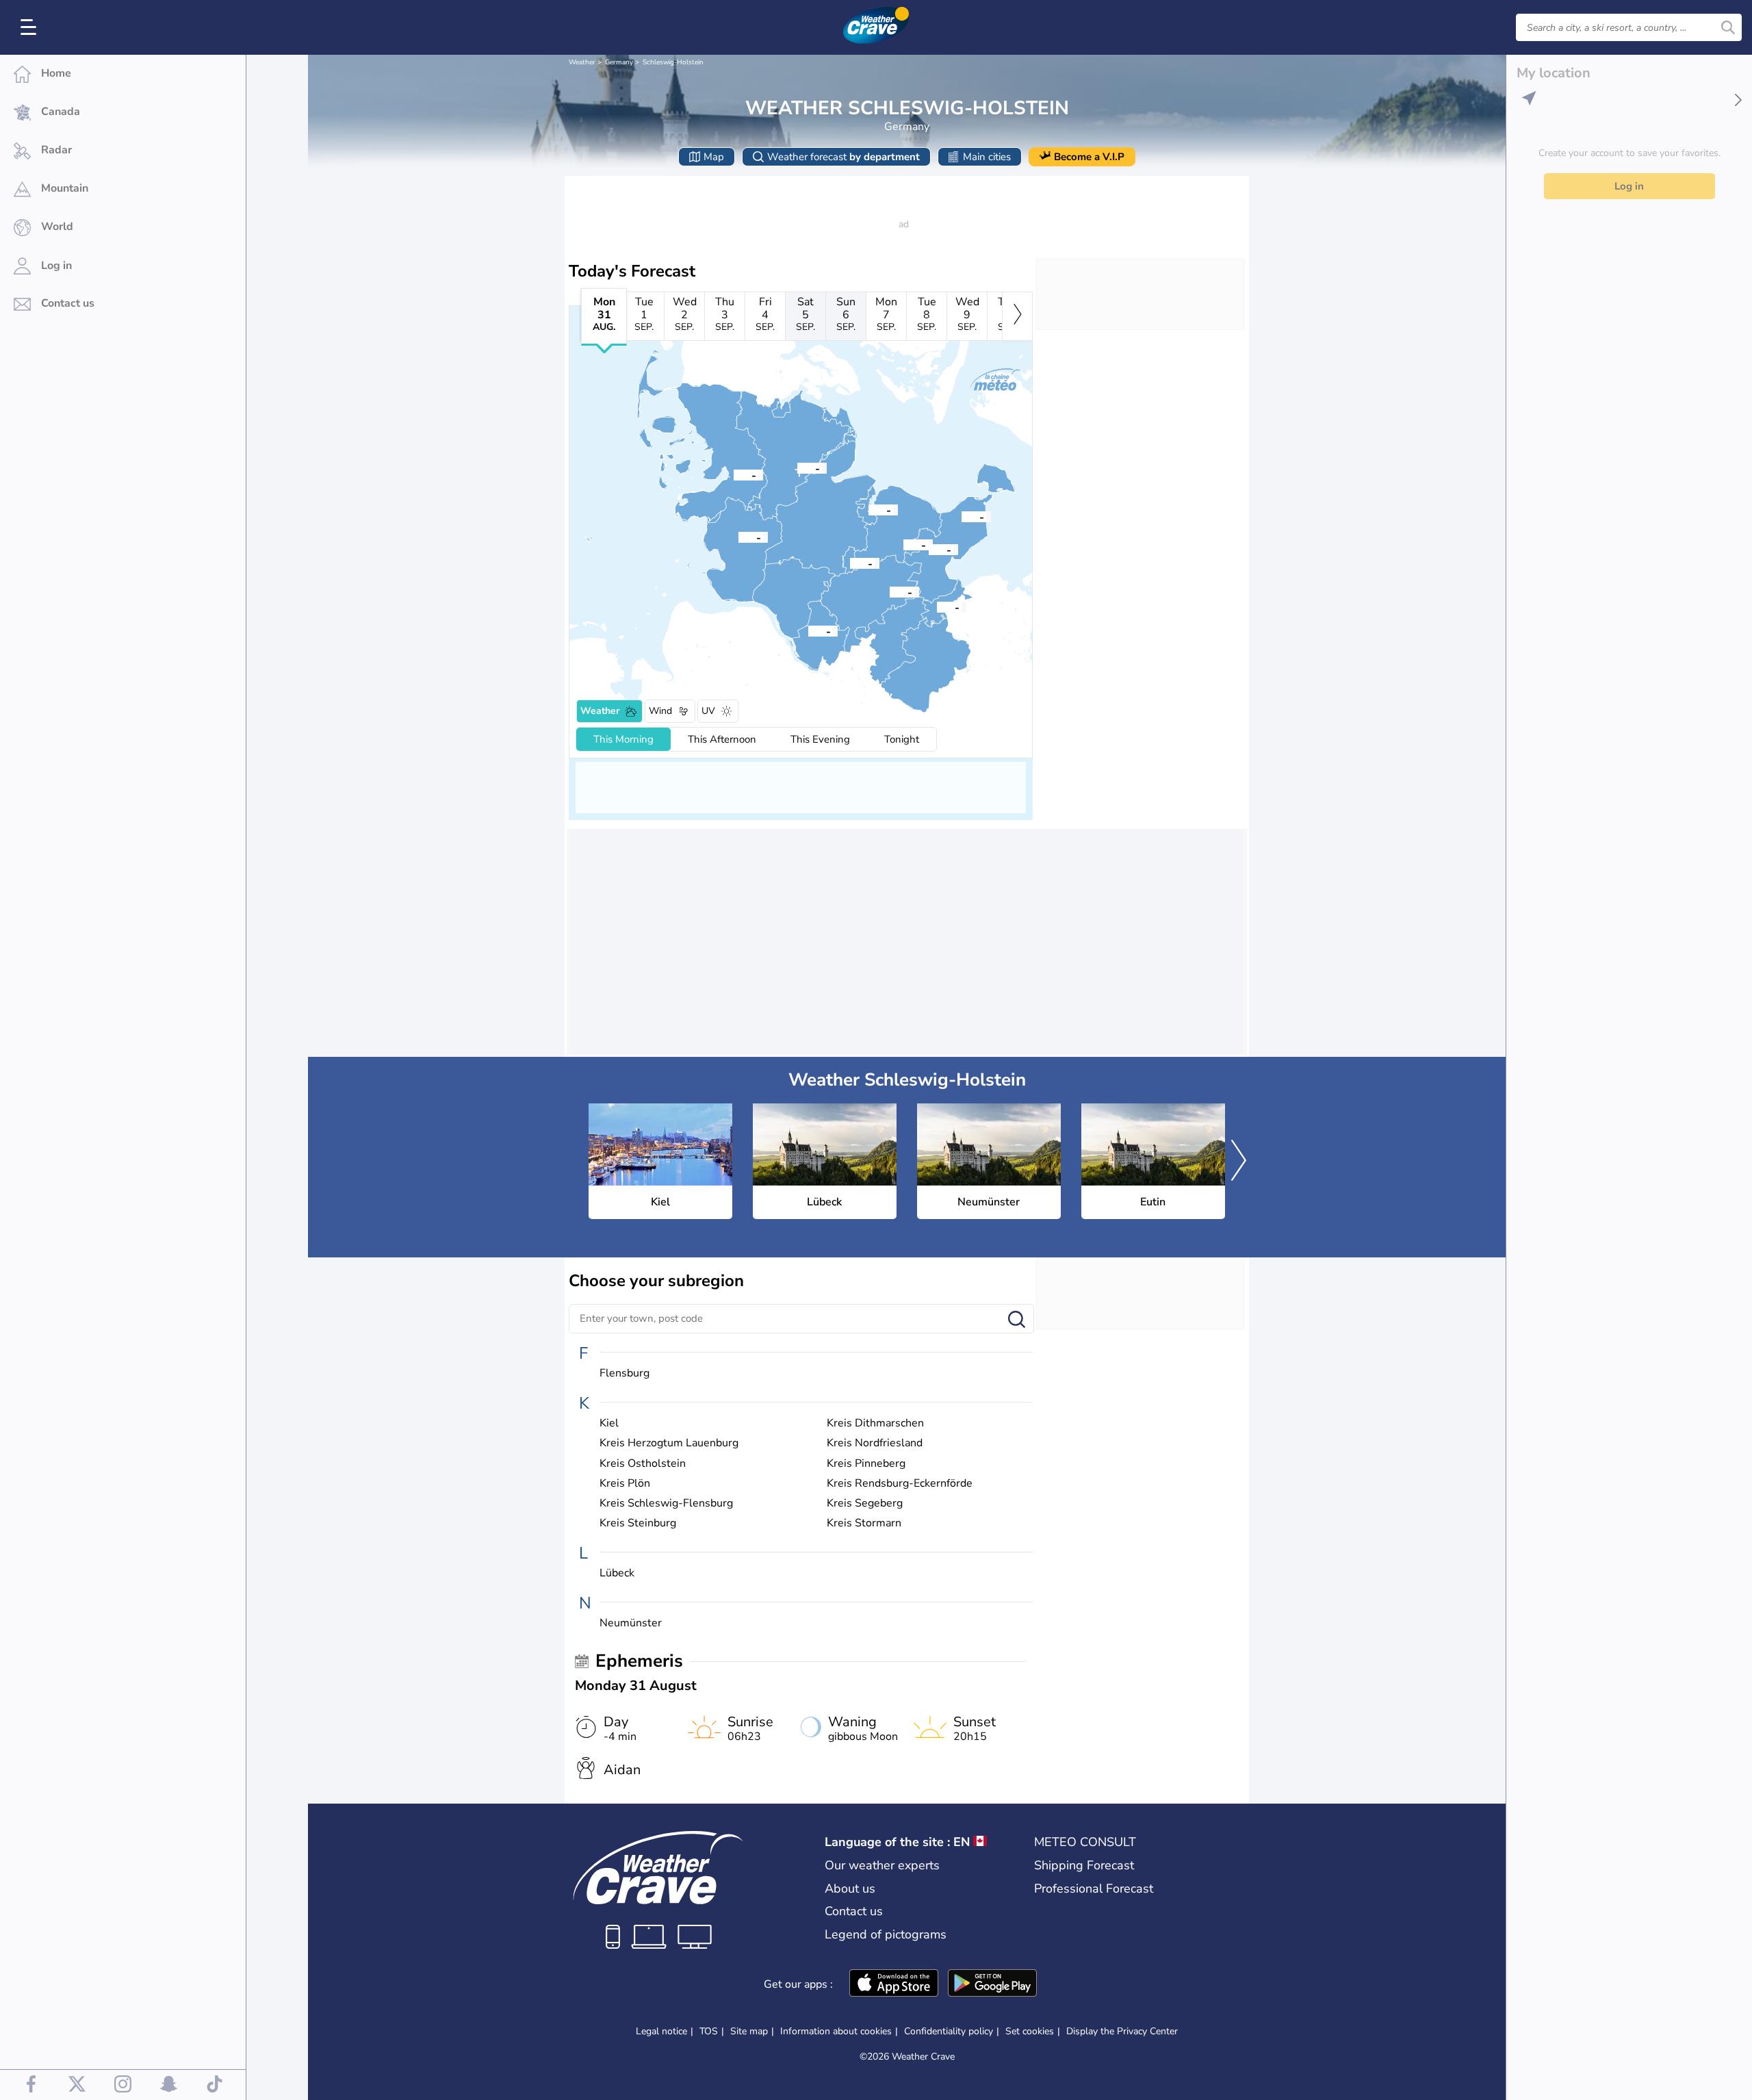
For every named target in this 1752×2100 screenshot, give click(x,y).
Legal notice (661, 2031)
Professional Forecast (1094, 1888)
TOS (709, 2031)
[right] (1017, 316)
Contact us (854, 1911)
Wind (660, 711)
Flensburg (624, 1373)
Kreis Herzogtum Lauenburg (669, 1443)
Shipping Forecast (1084, 1865)
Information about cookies (836, 2031)
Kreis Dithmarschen (875, 1423)
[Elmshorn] (808, 630)
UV (708, 711)
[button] (868, 509)
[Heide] (738, 537)
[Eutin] (929, 549)
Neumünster (631, 1623)
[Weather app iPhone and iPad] (894, 1984)
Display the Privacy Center (1122, 2032)
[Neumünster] (850, 563)
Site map (749, 2031)
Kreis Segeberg (865, 1503)
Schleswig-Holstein (673, 62)
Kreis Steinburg (638, 1523)
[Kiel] (868, 509)
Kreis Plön (625, 1484)
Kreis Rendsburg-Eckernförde (900, 1484)
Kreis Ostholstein (643, 1464)
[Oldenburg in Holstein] (962, 516)
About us (850, 1888)
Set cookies (1030, 2032)
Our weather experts (882, 1865)
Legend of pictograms (886, 1934)
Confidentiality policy (949, 2031)
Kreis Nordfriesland (875, 1443)
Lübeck (617, 1573)
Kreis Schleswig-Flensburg (666, 1503)
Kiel (609, 1423)
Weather (582, 62)
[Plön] (903, 544)
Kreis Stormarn (864, 1523)
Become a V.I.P (1089, 157)
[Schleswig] (797, 468)
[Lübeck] (937, 606)
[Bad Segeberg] (890, 591)
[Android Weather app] (992, 1984)
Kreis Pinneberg (866, 1464)
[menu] (31, 27)
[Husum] (734, 474)
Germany (619, 62)
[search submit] (1728, 27)
